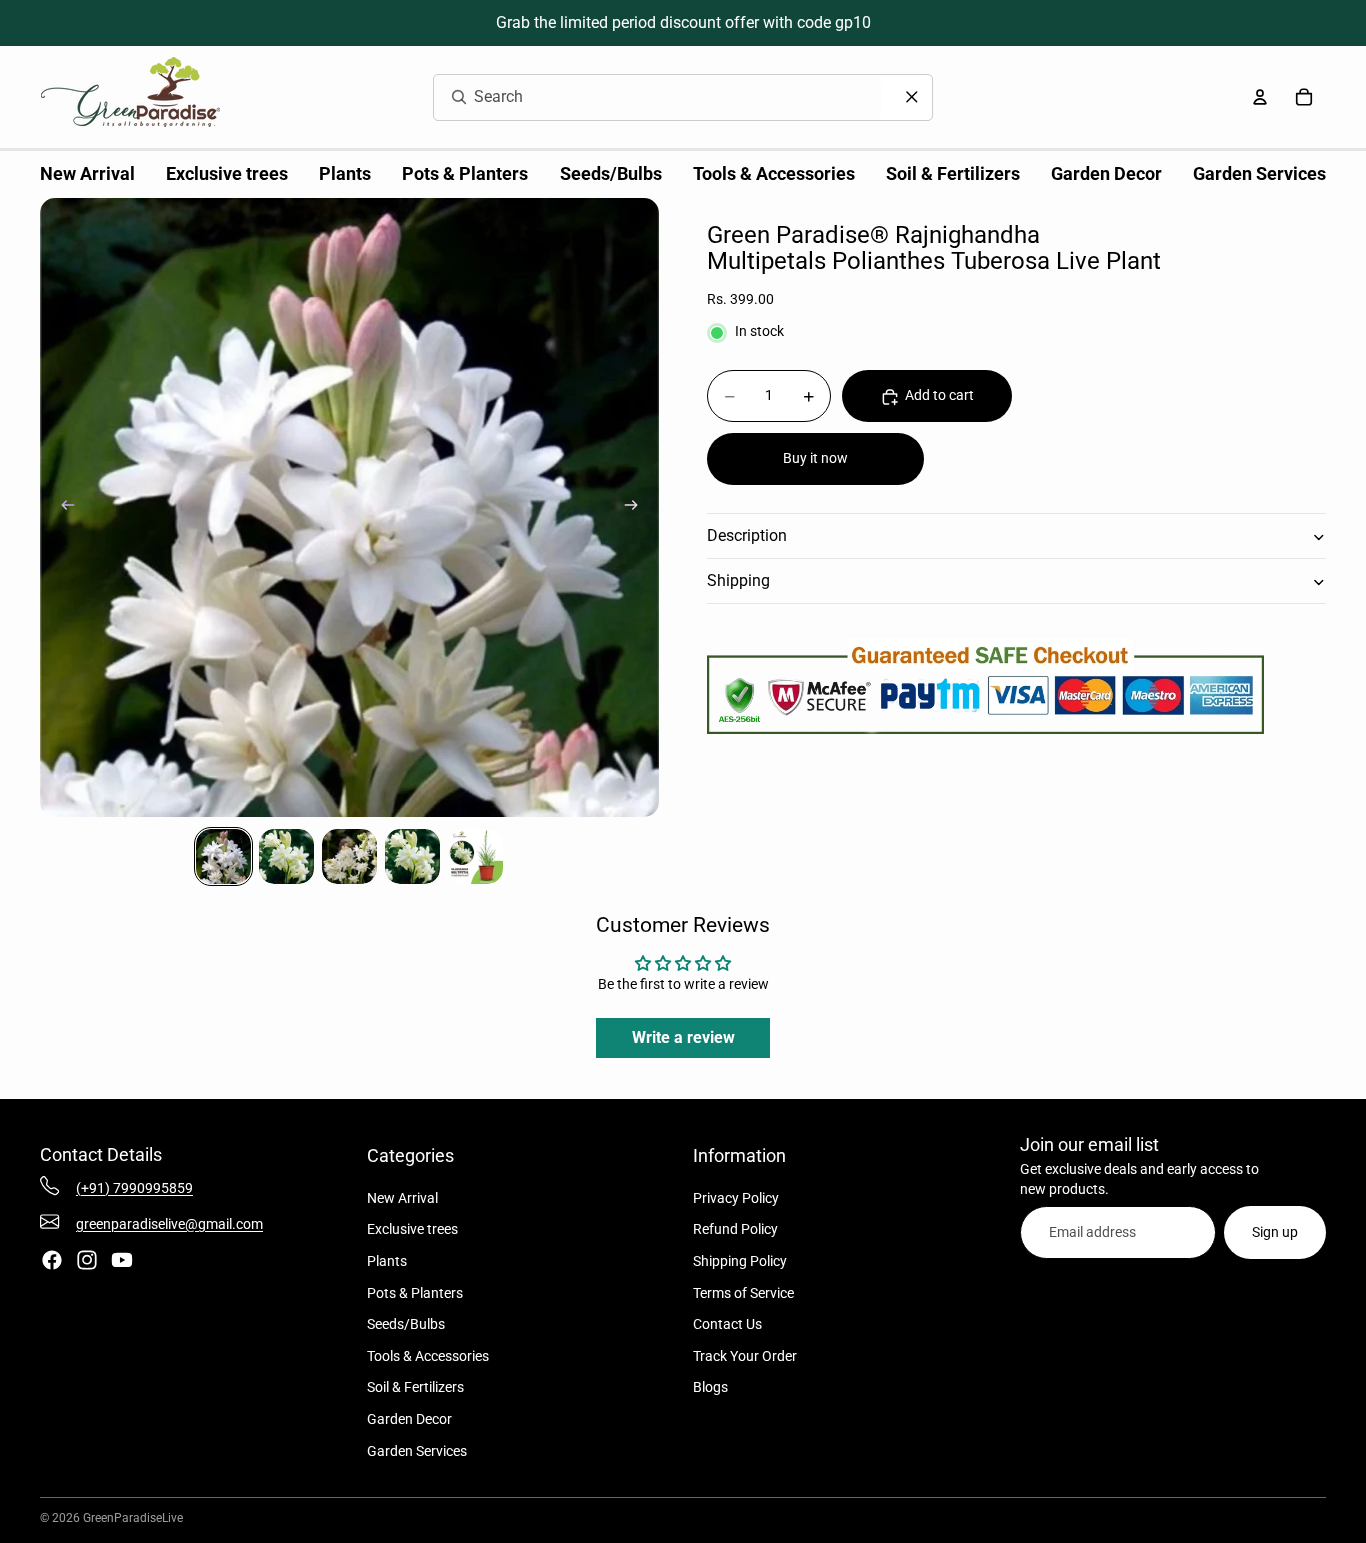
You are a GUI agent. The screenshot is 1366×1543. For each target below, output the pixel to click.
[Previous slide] (62, 508)
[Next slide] (637, 508)
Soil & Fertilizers (415, 1387)
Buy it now (815, 459)
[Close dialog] (912, 97)
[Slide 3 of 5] (349, 856)
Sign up (1275, 1232)
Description (747, 536)
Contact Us (727, 1324)
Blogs (710, 1387)
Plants (387, 1261)
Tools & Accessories (428, 1356)
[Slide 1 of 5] (223, 856)
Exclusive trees (412, 1229)
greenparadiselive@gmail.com (169, 1224)
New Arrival (402, 1198)
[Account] (1260, 97)
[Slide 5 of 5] (475, 856)
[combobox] (633, 97)
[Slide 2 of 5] (286, 856)
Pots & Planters (415, 1293)
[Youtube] (122, 1260)
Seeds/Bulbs (406, 1324)
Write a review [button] (683, 1037)
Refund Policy (735, 1229)
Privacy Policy (736, 1198)
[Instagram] (87, 1260)
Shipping (738, 581)
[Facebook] (52, 1260)
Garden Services (417, 1451)
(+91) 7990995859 (134, 1188)
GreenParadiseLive (133, 1518)
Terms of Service (743, 1293)
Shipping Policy (740, 1261)
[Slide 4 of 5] (412, 856)
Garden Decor (409, 1419)
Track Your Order (745, 1356)
